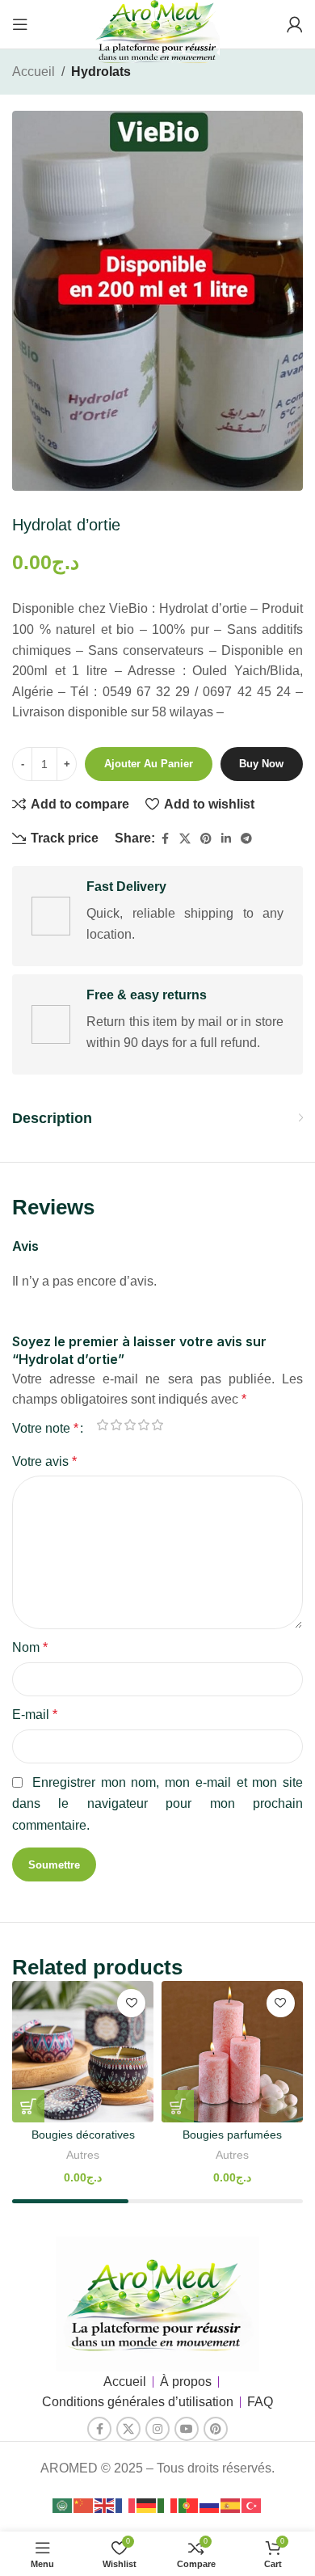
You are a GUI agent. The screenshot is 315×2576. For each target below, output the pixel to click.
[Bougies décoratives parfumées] (83, 2052)
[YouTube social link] (187, 2429)
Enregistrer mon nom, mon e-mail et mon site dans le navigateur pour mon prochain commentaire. (157, 1804)
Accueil (34, 72)
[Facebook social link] (165, 839)
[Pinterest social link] (206, 839)
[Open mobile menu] (20, 24)
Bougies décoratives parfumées (83, 2141)
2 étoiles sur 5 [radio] (116, 1425)
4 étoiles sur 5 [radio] (143, 1425)
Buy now (261, 764)
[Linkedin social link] (226, 839)
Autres (83, 2155)
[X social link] (185, 839)
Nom (30, 1647)
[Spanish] (231, 2505)
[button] (28, 2106)
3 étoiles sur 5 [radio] (130, 1425)
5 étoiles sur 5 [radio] (157, 1425)
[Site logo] (157, 35)
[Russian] (210, 2505)
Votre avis (44, 1461)
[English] (105, 2505)
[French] (126, 2505)
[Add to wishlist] (131, 2003)
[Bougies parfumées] (232, 2052)
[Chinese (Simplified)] (84, 2505)
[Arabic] (63, 2505)
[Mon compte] (295, 24)
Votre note (45, 1429)
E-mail (35, 1715)
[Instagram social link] (157, 2429)
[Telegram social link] (246, 839)
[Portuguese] (189, 2505)
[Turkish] (252, 2505)
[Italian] (168, 2505)
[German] (147, 2505)
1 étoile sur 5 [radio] (102, 1425)
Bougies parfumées (232, 2135)
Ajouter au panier (149, 764)
